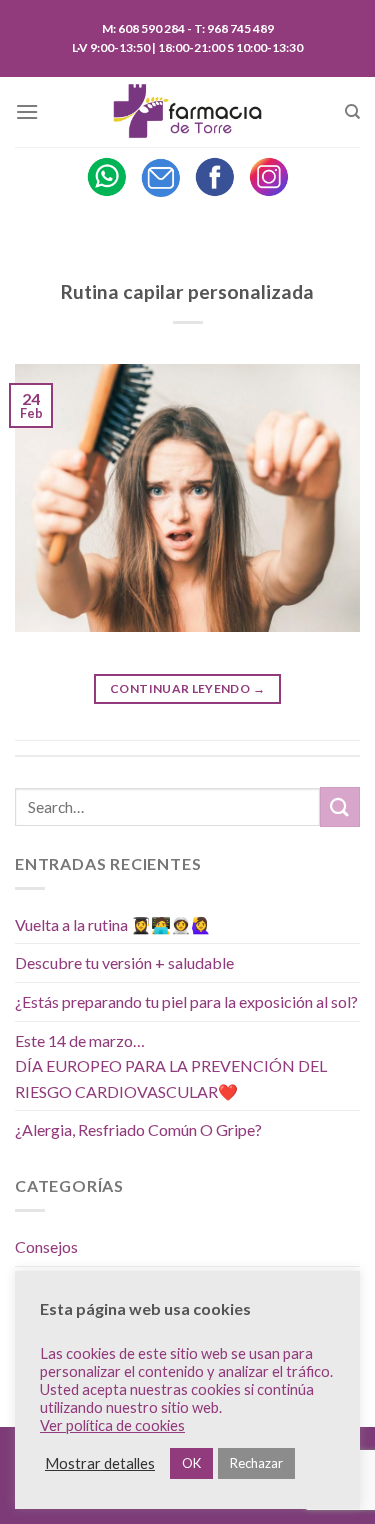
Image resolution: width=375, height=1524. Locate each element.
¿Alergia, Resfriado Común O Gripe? (138, 1129)
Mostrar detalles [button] (100, 1463)
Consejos (46, 1246)
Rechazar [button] (256, 1463)
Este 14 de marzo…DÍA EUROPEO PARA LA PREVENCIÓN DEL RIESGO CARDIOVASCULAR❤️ (171, 1066)
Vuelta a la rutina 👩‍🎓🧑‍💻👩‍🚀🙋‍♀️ (113, 924)
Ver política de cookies (112, 1425)
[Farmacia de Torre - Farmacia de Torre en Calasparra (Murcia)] (188, 112)
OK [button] (191, 1463)
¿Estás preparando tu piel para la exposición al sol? (186, 1001)
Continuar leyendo (187, 688)
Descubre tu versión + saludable (124, 962)
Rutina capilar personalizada (187, 291)
